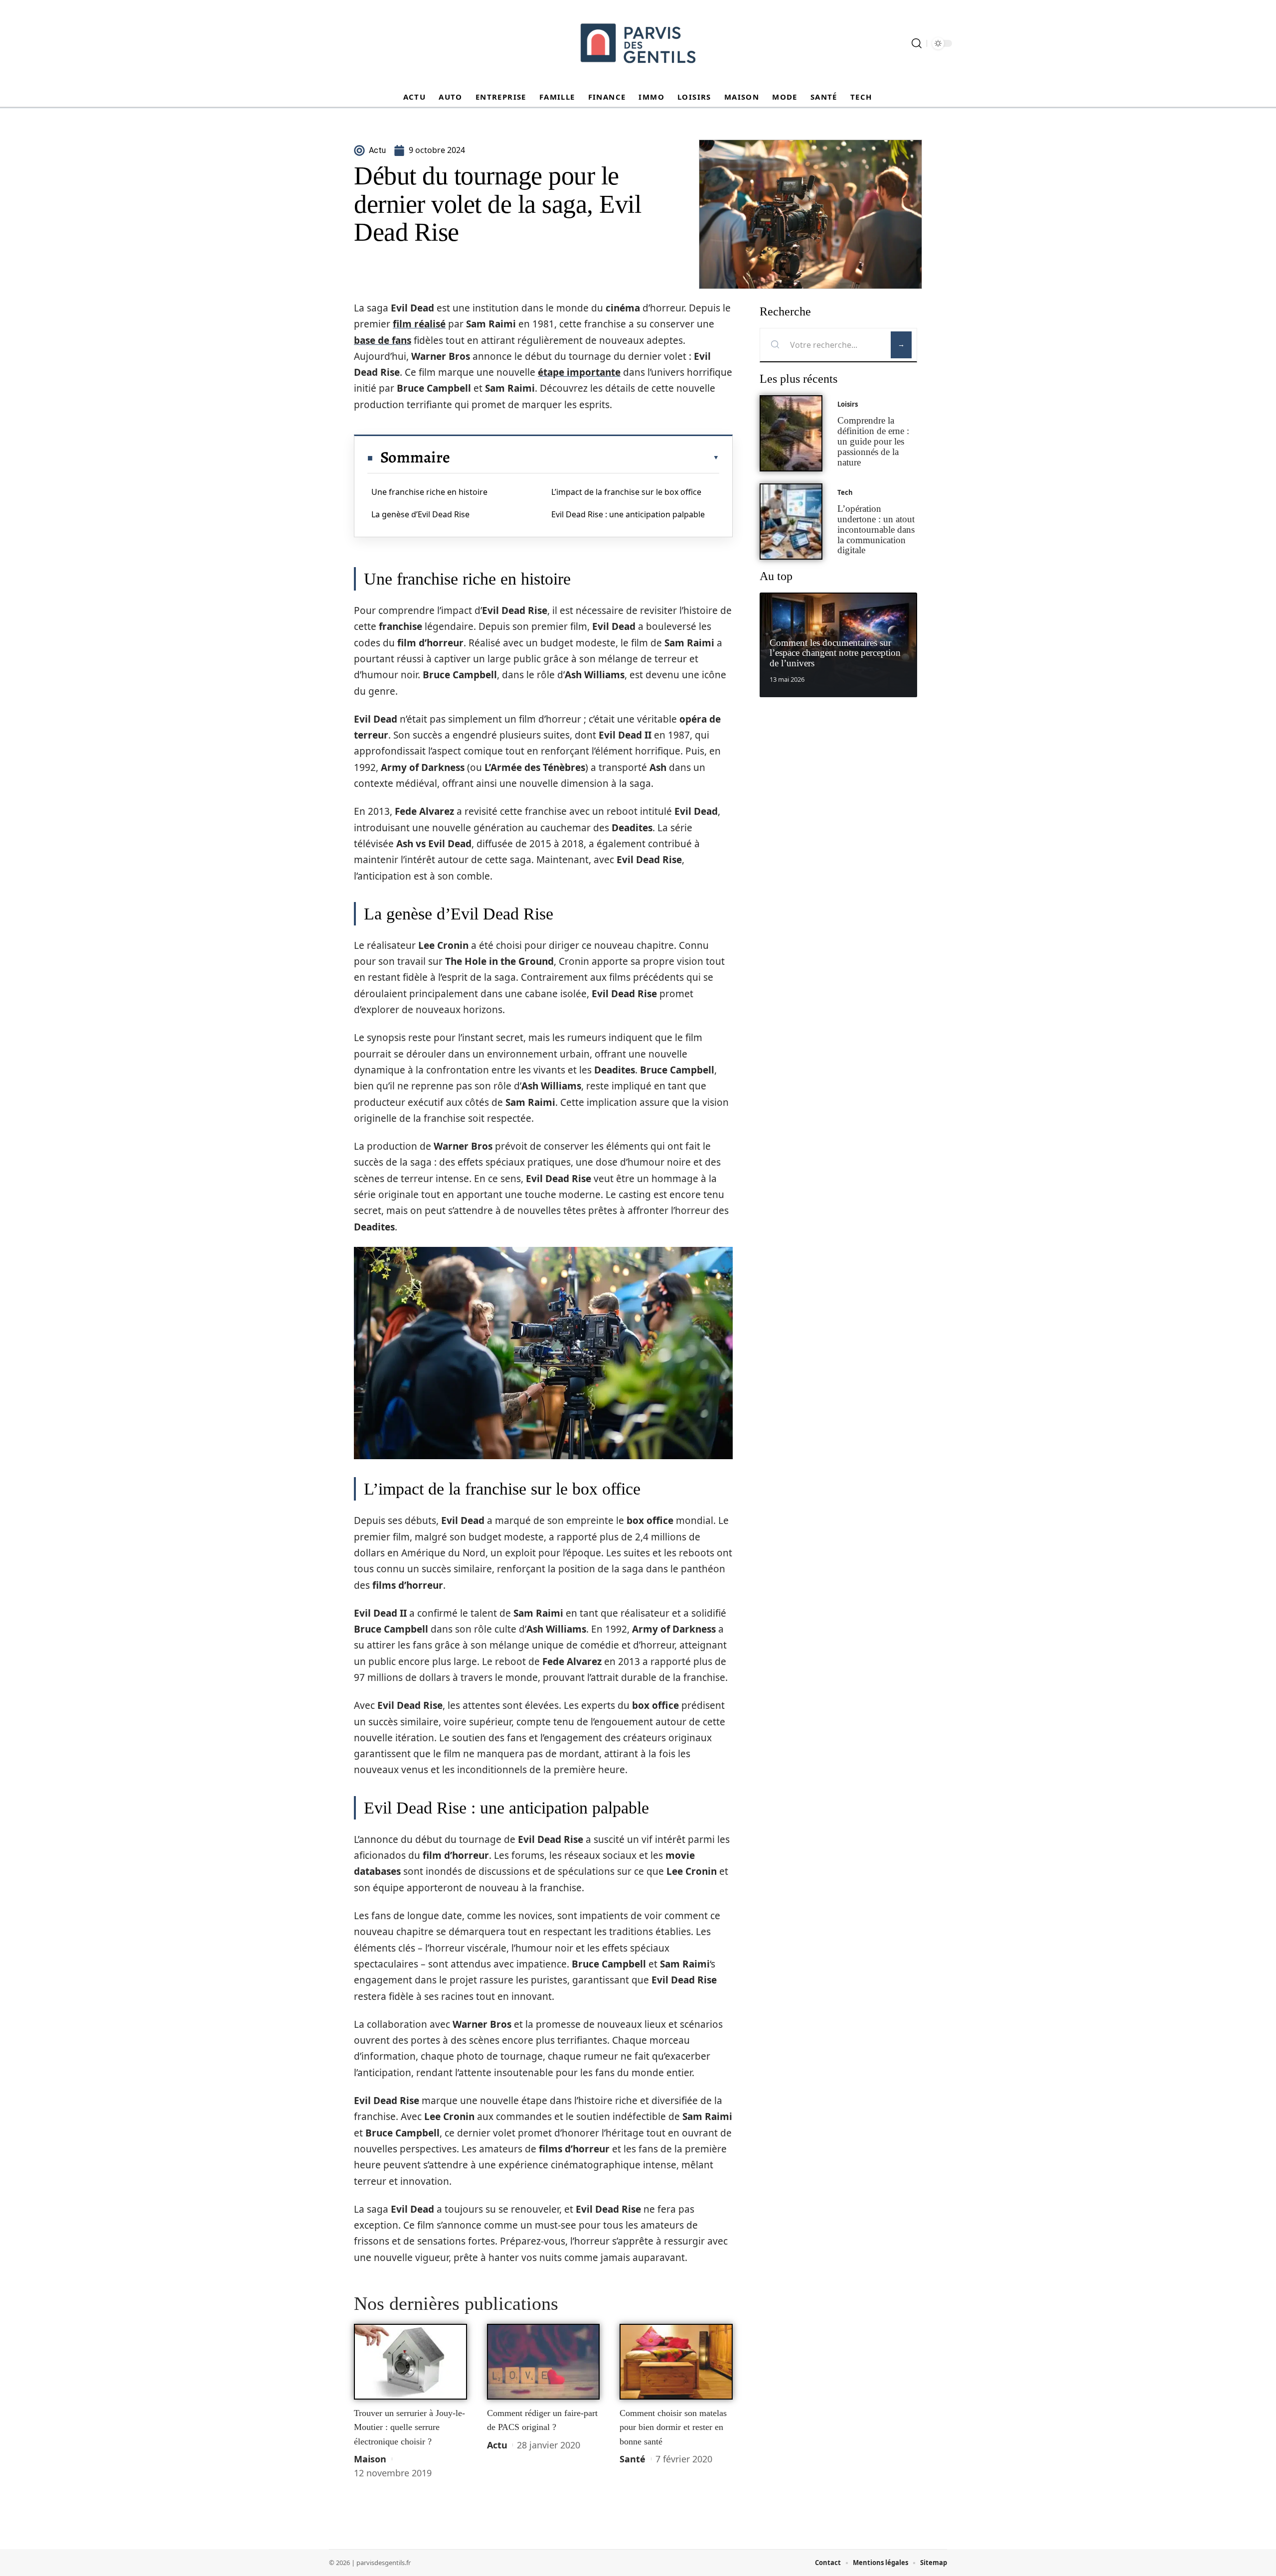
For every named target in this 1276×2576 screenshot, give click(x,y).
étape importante (579, 372)
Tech (845, 492)
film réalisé (419, 324)
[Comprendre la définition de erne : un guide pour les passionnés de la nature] (791, 433)
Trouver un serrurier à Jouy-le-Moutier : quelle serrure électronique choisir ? (409, 2427)
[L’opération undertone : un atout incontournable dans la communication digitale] (791, 522)
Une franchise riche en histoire (429, 492)
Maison (370, 2459)
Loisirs (848, 404)
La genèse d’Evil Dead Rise (420, 514)
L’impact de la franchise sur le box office (626, 492)
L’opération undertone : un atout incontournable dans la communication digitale (876, 529)
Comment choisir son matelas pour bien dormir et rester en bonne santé (673, 2427)
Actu (497, 2445)
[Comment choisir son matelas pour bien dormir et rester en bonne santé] (676, 2362)
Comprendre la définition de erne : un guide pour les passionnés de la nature (873, 441)
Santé (633, 2459)
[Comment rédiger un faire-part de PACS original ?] (544, 2362)
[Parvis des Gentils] (638, 43)
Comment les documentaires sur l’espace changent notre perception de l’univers (835, 653)
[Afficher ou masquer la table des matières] (585, 457)
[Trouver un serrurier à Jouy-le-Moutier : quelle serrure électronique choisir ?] (410, 2362)
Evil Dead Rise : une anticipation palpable (628, 514)
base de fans (383, 340)
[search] (917, 43)
